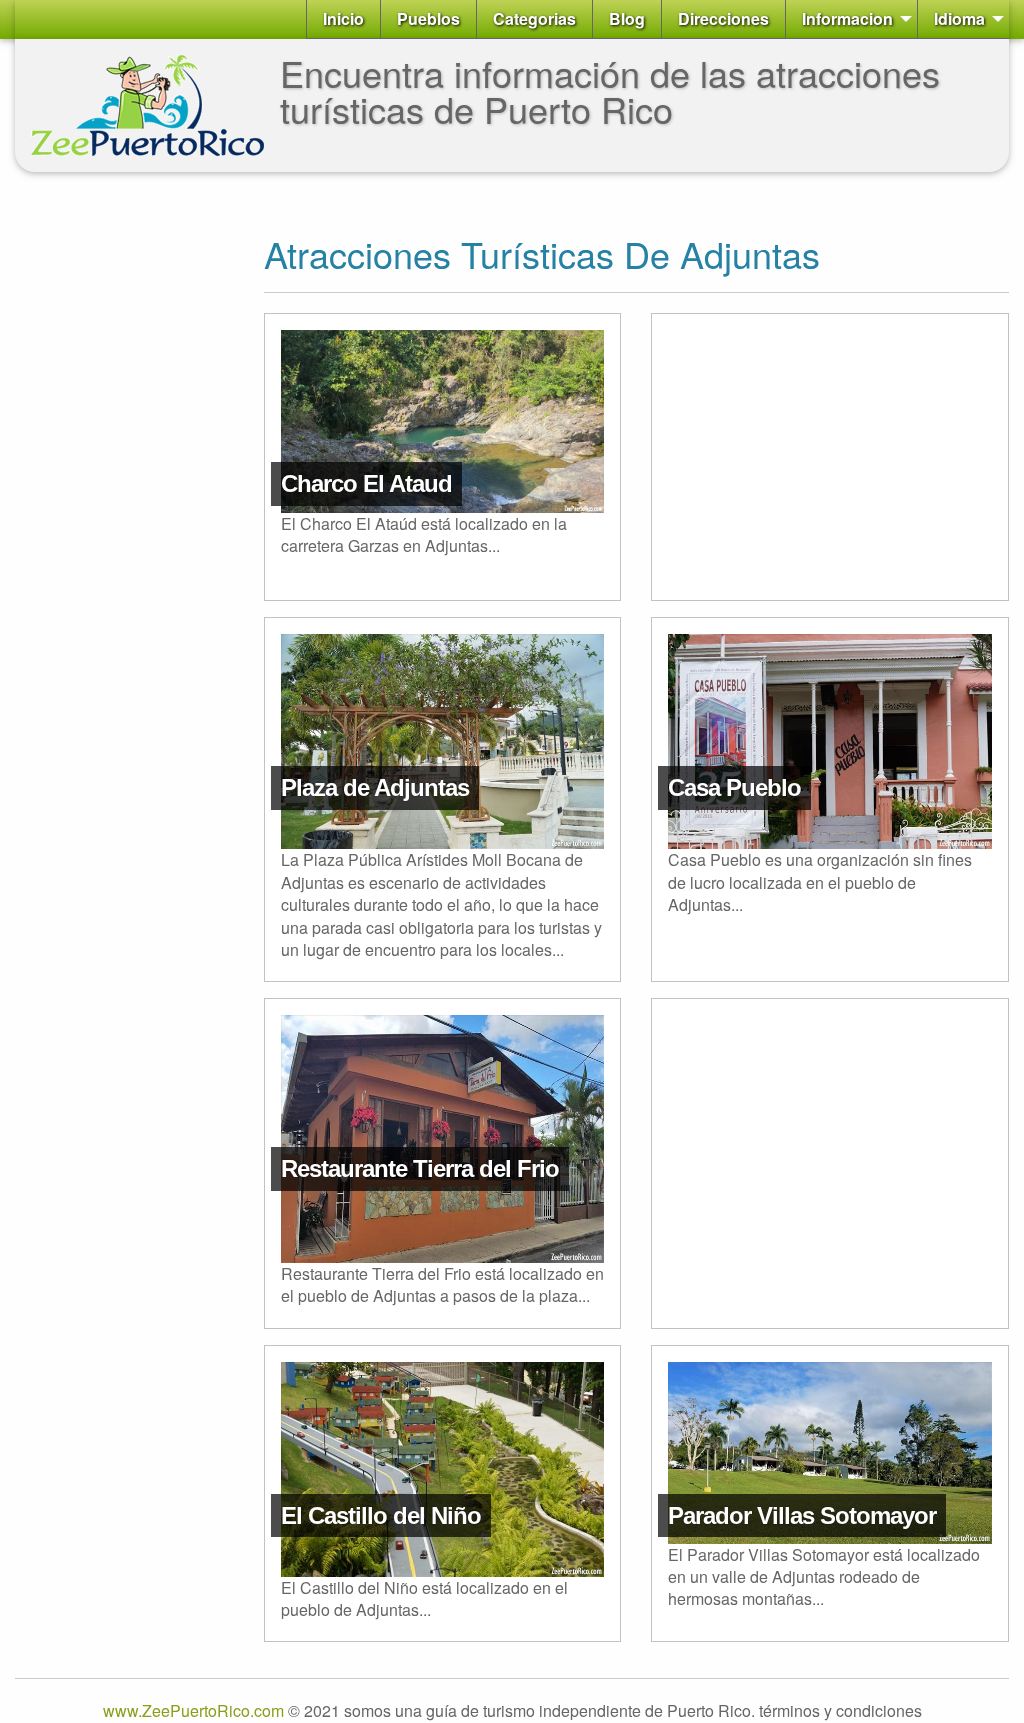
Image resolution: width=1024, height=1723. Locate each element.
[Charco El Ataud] (443, 352)
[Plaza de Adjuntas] (443, 656)
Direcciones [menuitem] (723, 18)
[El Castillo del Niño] (443, 1384)
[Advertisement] (95, 488)
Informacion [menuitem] (847, 18)
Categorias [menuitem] (534, 18)
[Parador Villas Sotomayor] (830, 1384)
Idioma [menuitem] (959, 18)
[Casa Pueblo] (830, 656)
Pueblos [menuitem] (428, 18)
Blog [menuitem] (627, 18)
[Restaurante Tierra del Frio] (443, 1037)
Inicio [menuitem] (343, 18)
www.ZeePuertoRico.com (193, 1710)
